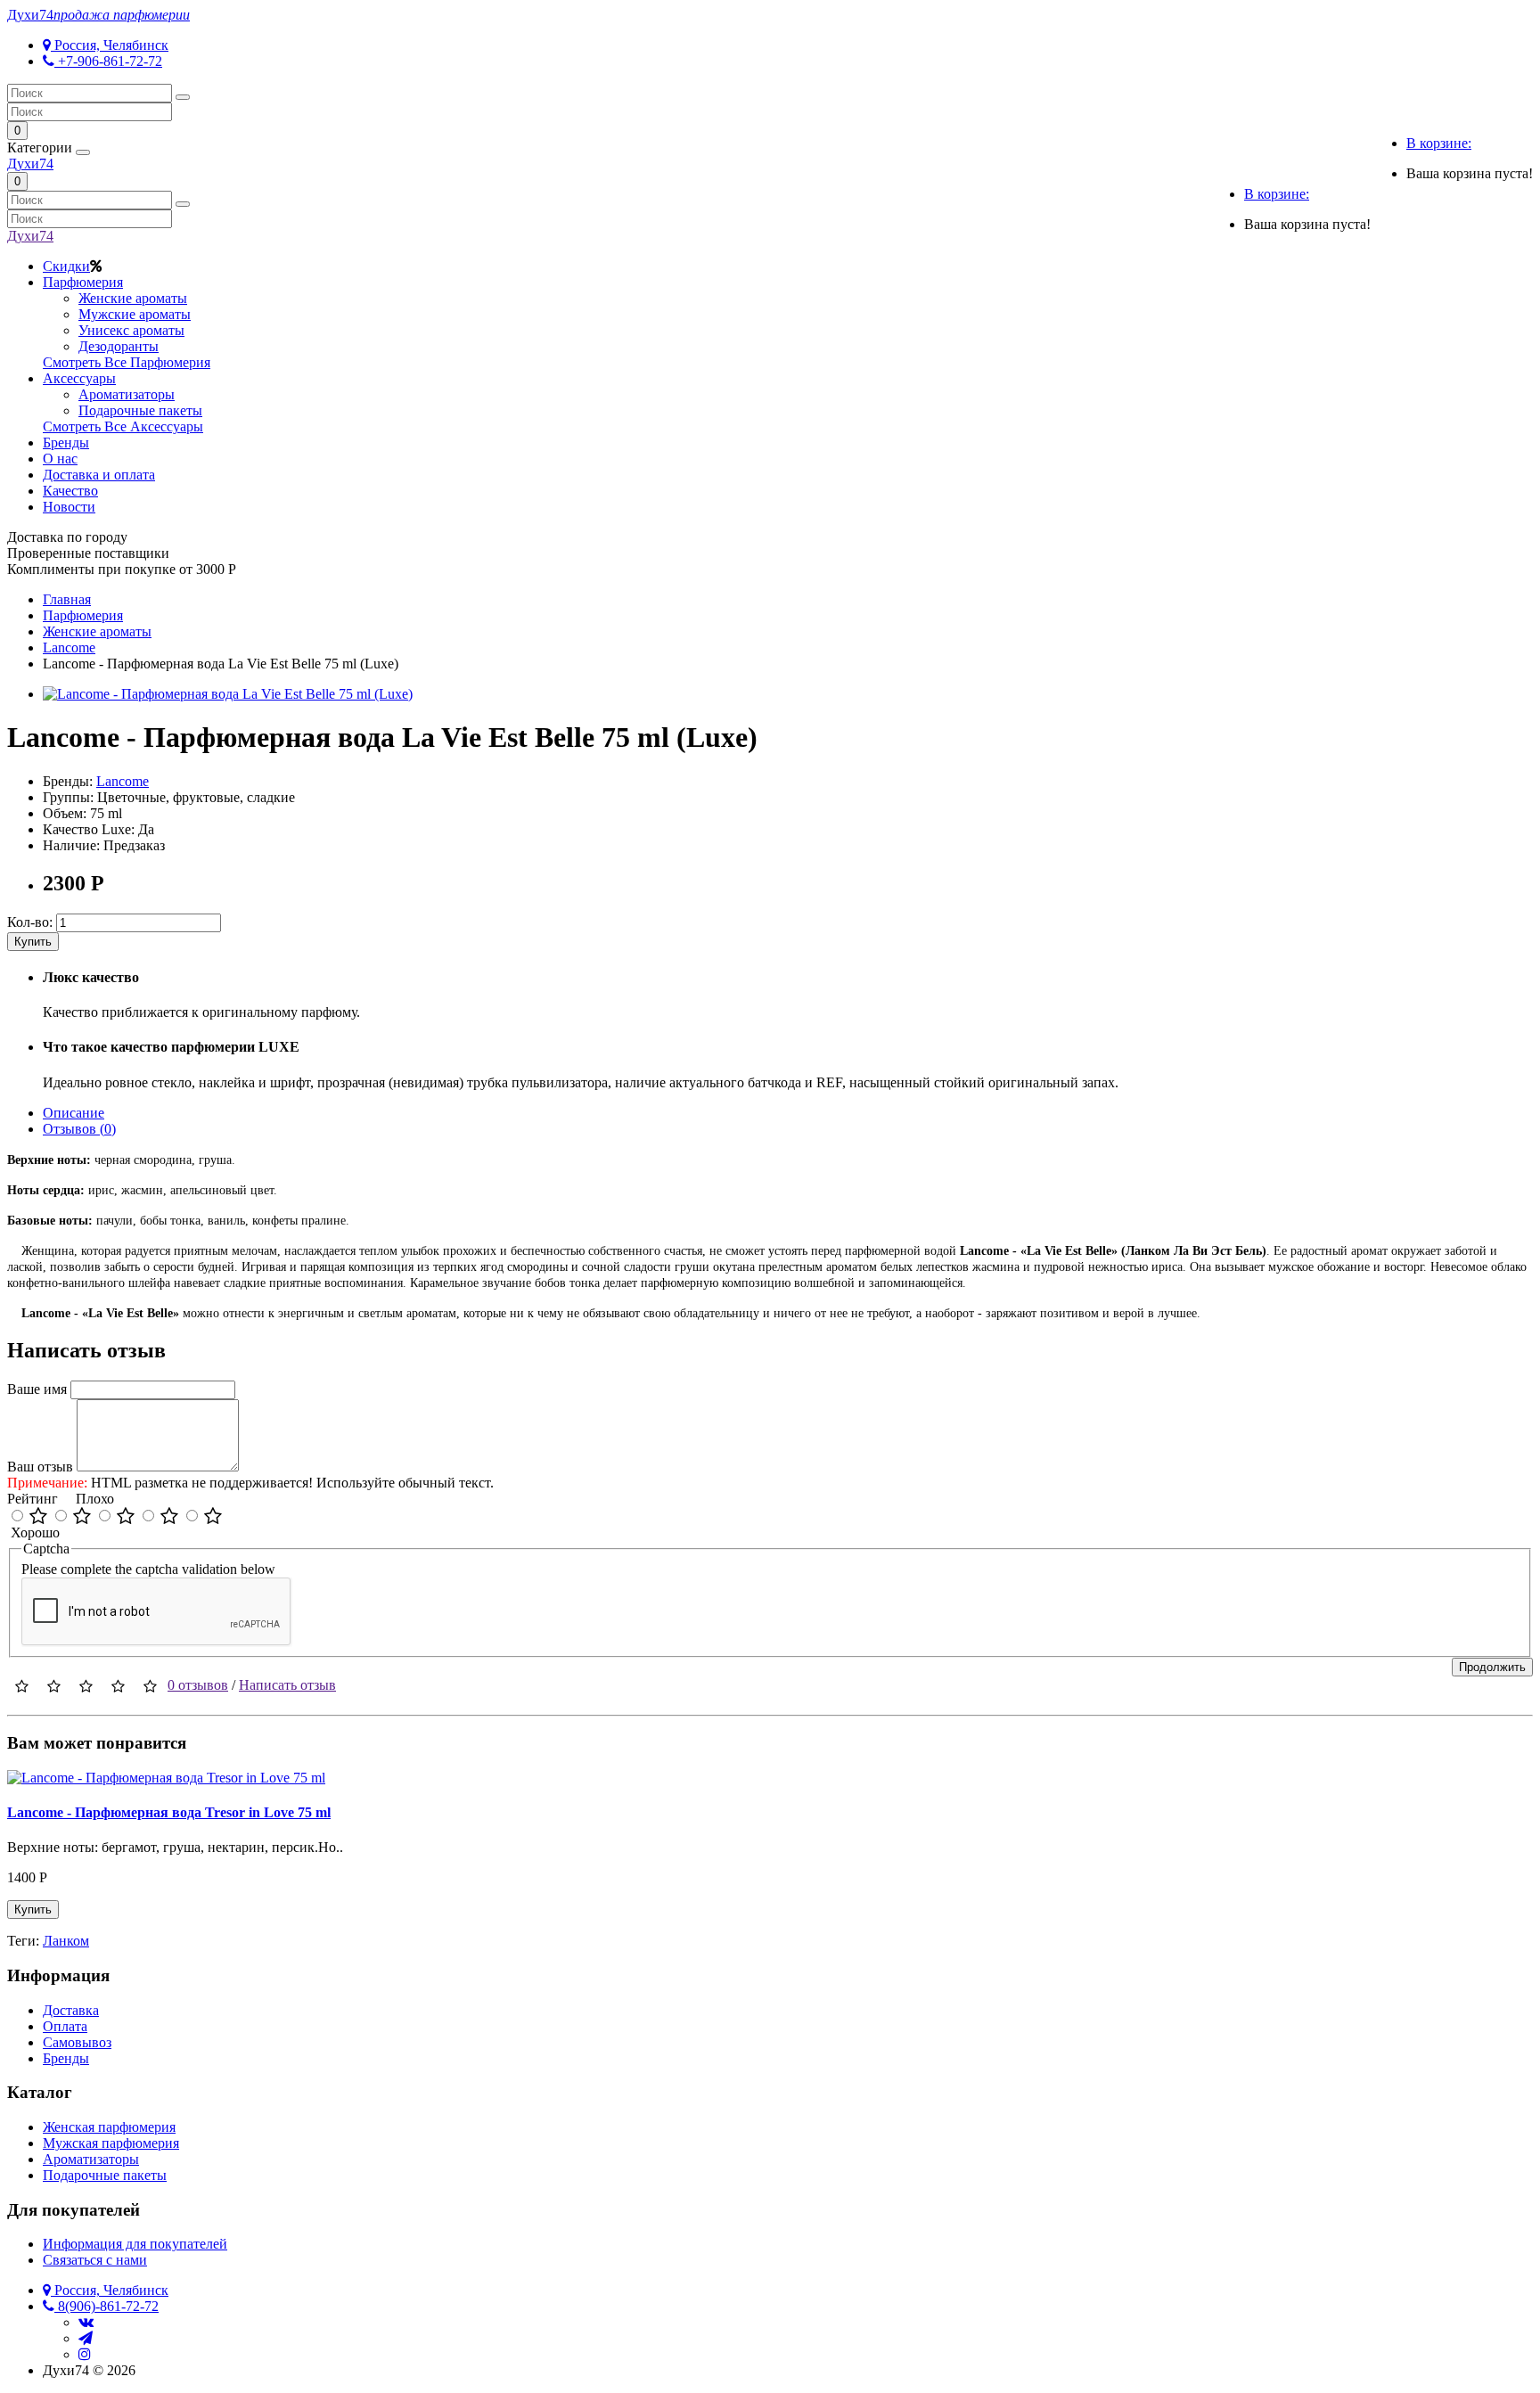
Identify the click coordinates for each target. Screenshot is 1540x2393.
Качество (70, 491)
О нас (60, 459)
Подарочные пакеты (140, 410)
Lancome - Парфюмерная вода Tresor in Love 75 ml (169, 1812)
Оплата (65, 2026)
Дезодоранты (119, 346)
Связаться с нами (95, 2260)
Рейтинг (33, 1499)
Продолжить (1492, 1667)
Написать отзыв (287, 1685)
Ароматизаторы (127, 394)
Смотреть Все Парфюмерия (127, 362)
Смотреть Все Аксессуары (123, 426)
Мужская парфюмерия (111, 2143)
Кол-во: (30, 922)
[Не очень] (169, 1517)
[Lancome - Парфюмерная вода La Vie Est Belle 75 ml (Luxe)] (228, 694)
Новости (69, 507)
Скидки (66, 266)
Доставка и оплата (99, 475)
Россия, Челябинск (110, 45)
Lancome (123, 781)
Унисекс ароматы (131, 330)
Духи (98, 15)
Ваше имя (37, 1389)
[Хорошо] (82, 1517)
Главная (67, 599)
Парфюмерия (83, 282)
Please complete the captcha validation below (148, 1569)
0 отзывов (198, 1685)
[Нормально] (126, 1517)
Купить (33, 942)
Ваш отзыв (40, 1467)
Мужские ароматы (135, 314)
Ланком (66, 1941)
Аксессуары (79, 378)
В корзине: (1439, 143)
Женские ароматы (133, 298)
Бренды (66, 443)
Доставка (71, 2010)
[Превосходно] (38, 1517)
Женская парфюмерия (109, 2127)
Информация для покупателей (135, 2244)
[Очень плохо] (213, 1517)
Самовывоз (77, 2042)
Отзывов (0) (79, 1129)
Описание (74, 1113)
